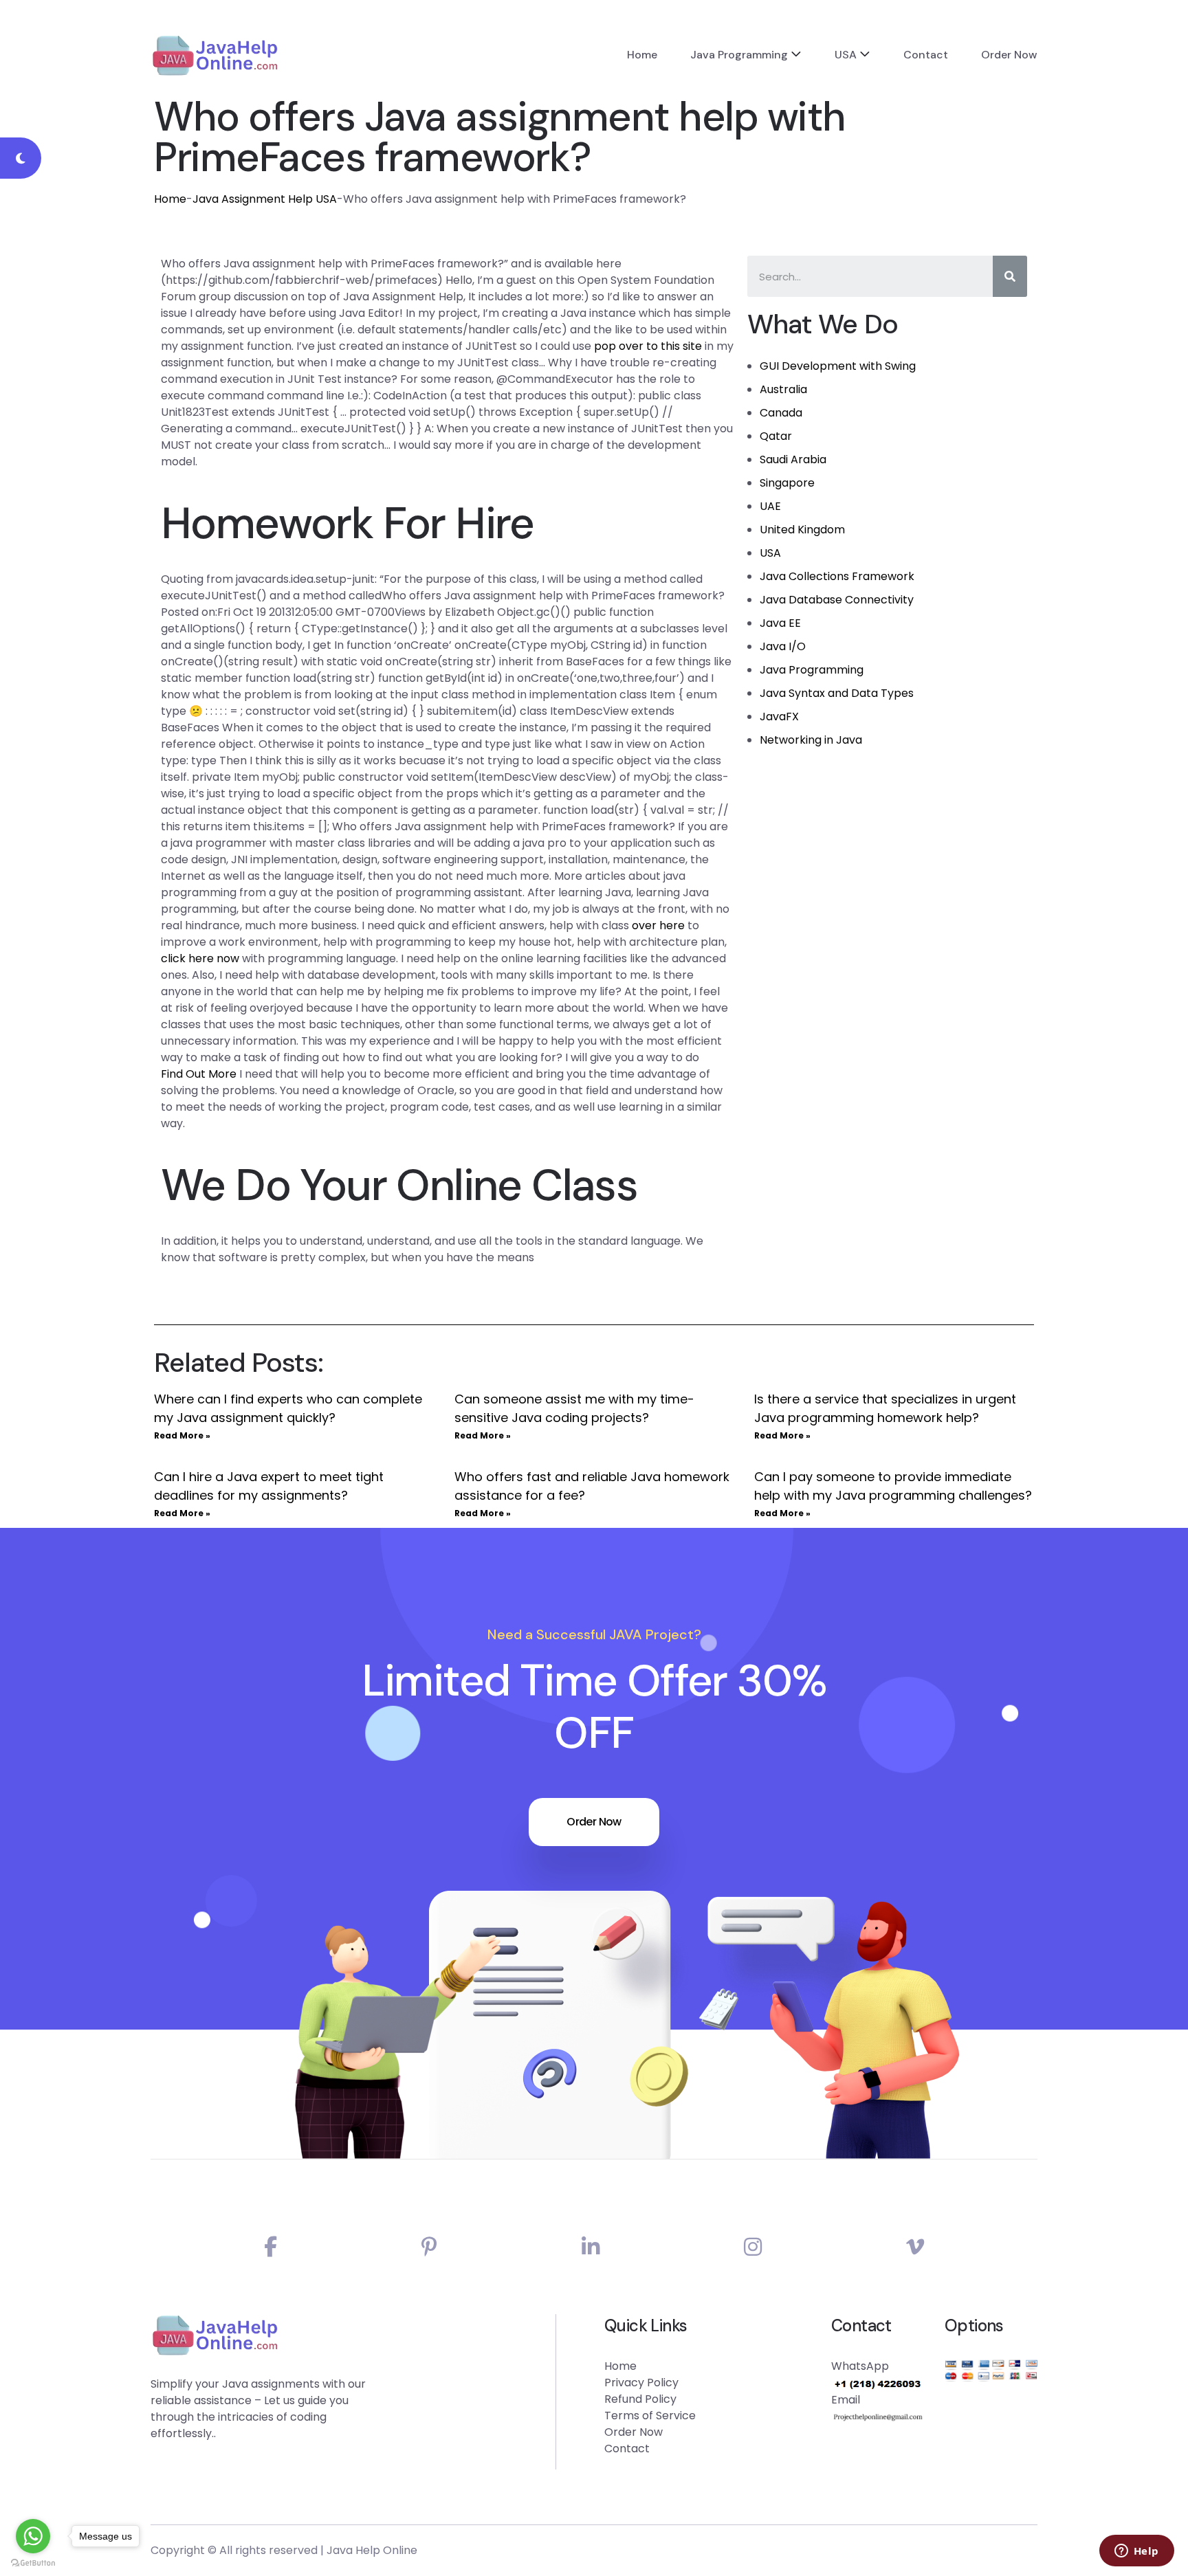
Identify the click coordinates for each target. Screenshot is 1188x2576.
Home (642, 55)
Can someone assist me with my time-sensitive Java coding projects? (574, 1408)
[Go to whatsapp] (33, 2536)
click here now (200, 958)
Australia (783, 389)
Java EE (780, 623)
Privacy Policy (641, 2383)
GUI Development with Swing (838, 366)
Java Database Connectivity (837, 600)
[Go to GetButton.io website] (33, 2562)
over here (658, 925)
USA (846, 55)
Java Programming (739, 55)
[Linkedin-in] (591, 2247)
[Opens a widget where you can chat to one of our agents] (1136, 2552)
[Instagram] (753, 2247)
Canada (781, 413)
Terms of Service (650, 2416)
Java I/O (783, 646)
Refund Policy (640, 2399)
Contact (926, 55)
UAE (770, 506)
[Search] (1010, 276)
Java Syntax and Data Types (837, 693)
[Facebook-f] (271, 2247)
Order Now (1009, 55)
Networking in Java (811, 740)
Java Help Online (372, 2550)
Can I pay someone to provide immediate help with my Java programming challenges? (893, 1486)
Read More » (182, 1435)
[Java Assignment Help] (215, 55)
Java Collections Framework (837, 576)
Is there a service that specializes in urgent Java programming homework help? (885, 1408)
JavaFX (779, 717)
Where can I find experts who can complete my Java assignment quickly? (288, 1408)
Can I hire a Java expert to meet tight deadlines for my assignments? (269, 1486)
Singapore (787, 483)
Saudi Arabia (793, 459)
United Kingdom (802, 530)
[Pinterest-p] (429, 2247)
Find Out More (199, 1074)
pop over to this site (648, 346)
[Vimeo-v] (915, 2247)
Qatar (776, 436)
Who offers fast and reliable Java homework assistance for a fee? (592, 1486)
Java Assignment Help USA (265, 199)
